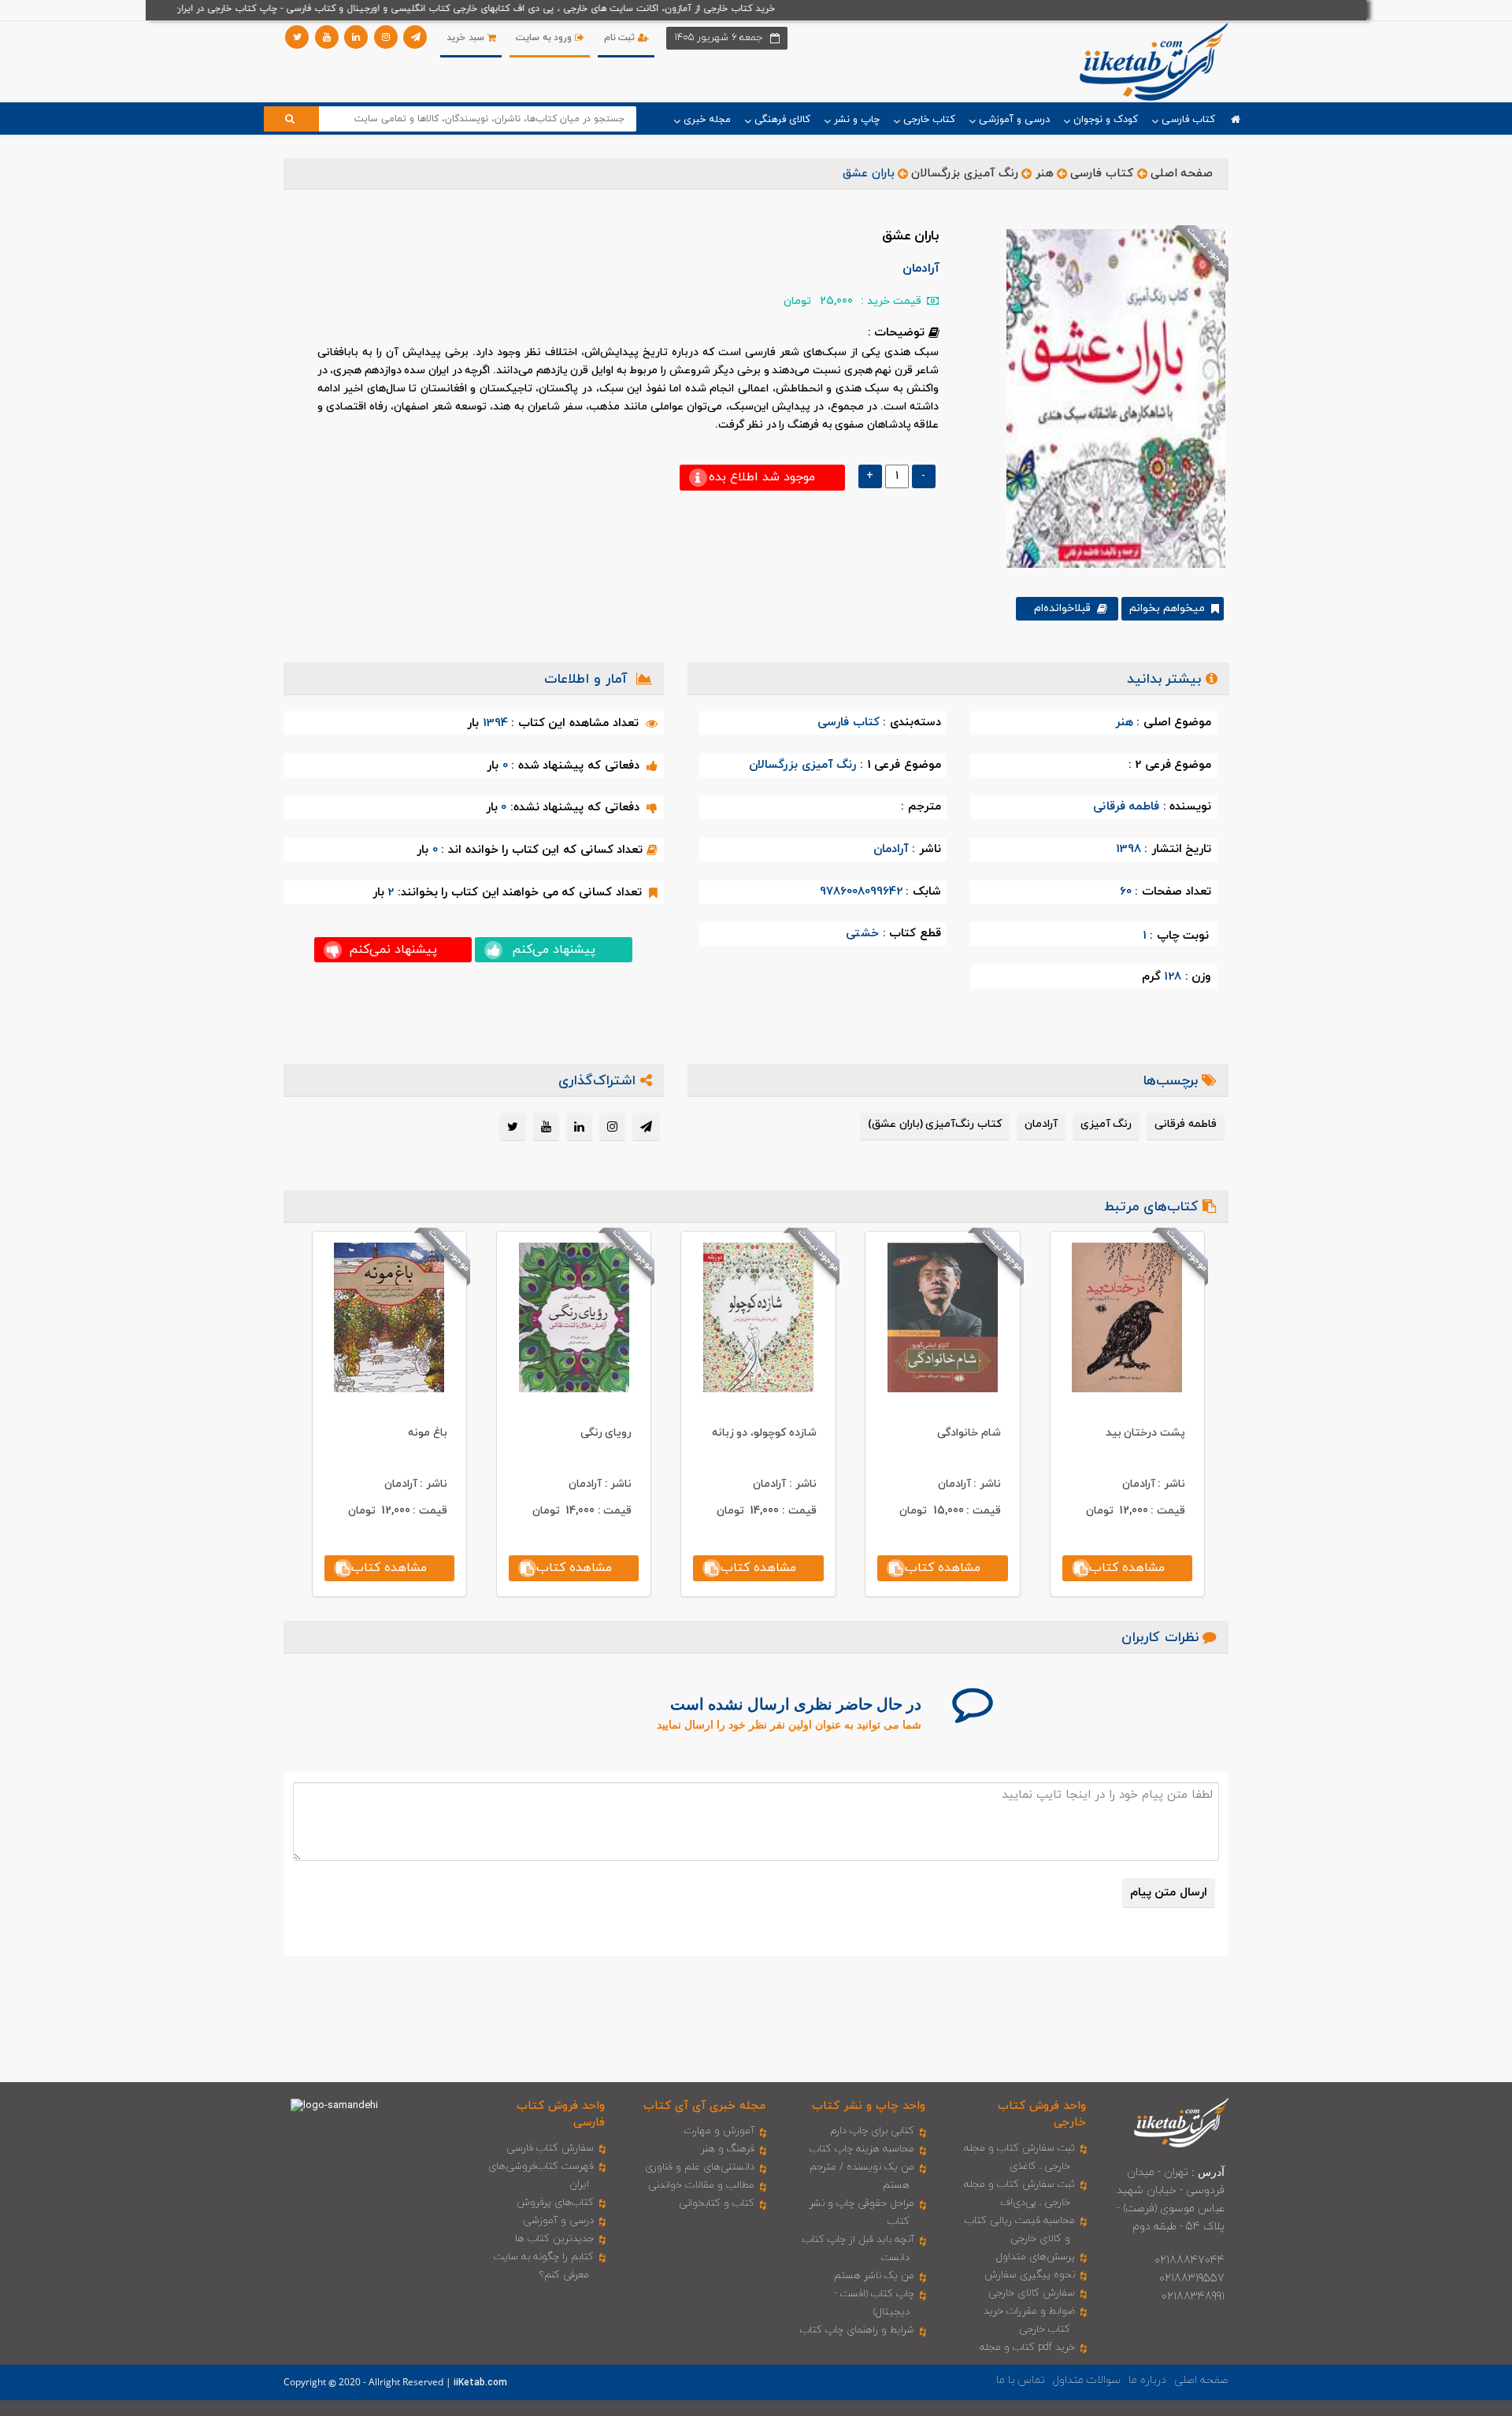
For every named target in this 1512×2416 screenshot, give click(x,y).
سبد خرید (467, 38)
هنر (1045, 174)
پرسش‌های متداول (1036, 2257)
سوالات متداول (1087, 2380)
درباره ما (1147, 2380)
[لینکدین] (356, 37)
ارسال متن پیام (1169, 1893)
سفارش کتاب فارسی (550, 2148)
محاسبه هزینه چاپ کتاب (862, 2149)
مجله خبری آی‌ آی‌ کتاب (704, 2106)
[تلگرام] (415, 37)
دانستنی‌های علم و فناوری (700, 2167)
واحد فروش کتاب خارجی (1042, 2114)
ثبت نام (621, 38)
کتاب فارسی (1102, 174)
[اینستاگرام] (386, 37)
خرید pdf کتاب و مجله (1027, 2347)
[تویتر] (297, 37)
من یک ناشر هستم (874, 2276)
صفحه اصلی (1182, 174)
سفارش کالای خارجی (1032, 2293)
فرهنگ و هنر (728, 2149)
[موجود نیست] (1110, 398)
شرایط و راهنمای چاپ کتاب (857, 2330)
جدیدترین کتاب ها (554, 2239)
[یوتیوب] (327, 37)
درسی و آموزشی (558, 2221)
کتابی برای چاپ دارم (872, 2131)
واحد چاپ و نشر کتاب (869, 2106)
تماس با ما (1021, 2380)
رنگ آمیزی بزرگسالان (964, 174)
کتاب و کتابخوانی (717, 2203)
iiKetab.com (480, 2383)
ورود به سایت (545, 38)
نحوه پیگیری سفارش (1030, 2275)
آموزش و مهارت (719, 2131)
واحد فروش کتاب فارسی (561, 2114)
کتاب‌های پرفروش (555, 2203)
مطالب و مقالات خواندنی (701, 2185)
